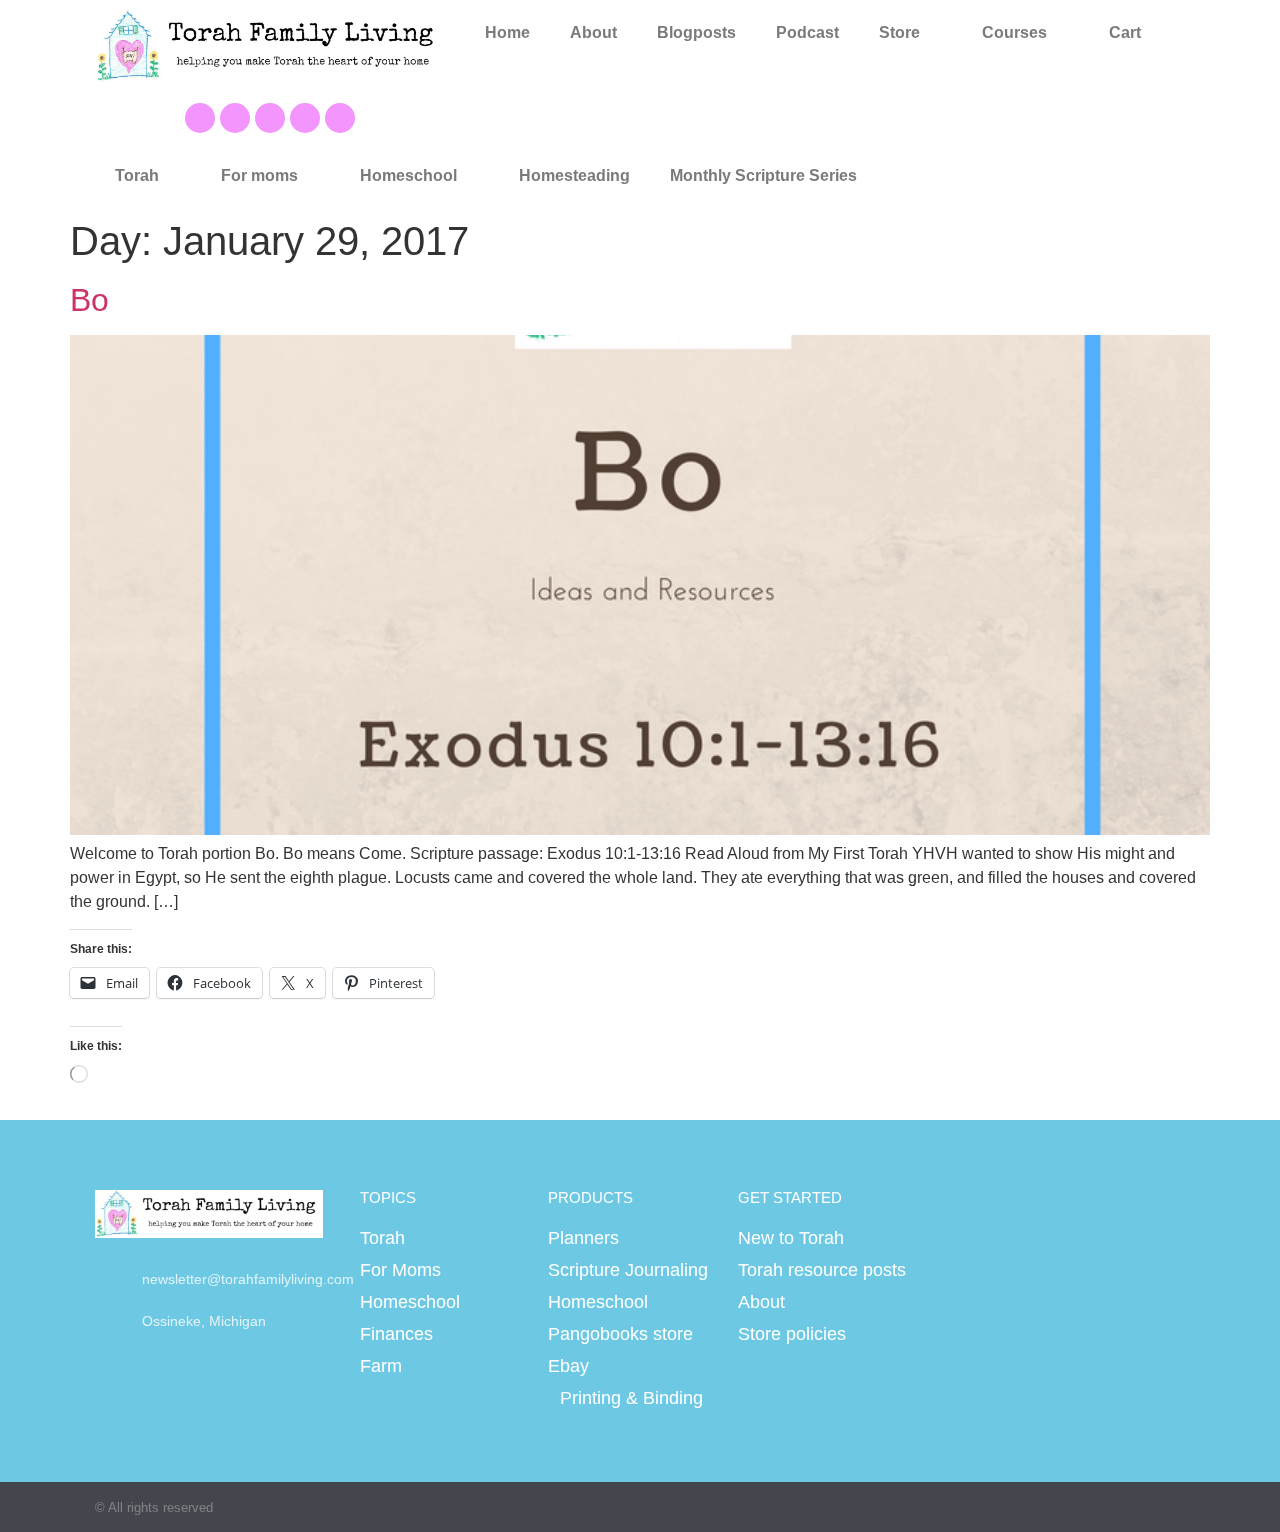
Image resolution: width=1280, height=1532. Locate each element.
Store (899, 32)
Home (507, 32)
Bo (89, 300)
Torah (137, 175)
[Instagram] (305, 118)
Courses (1014, 32)
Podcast (807, 32)
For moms (259, 175)
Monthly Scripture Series (763, 175)
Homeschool (408, 175)
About (593, 32)
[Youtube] (235, 118)
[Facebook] (200, 118)
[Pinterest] (270, 118)
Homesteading (574, 175)
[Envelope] (340, 118)
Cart (1125, 32)
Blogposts (696, 32)
